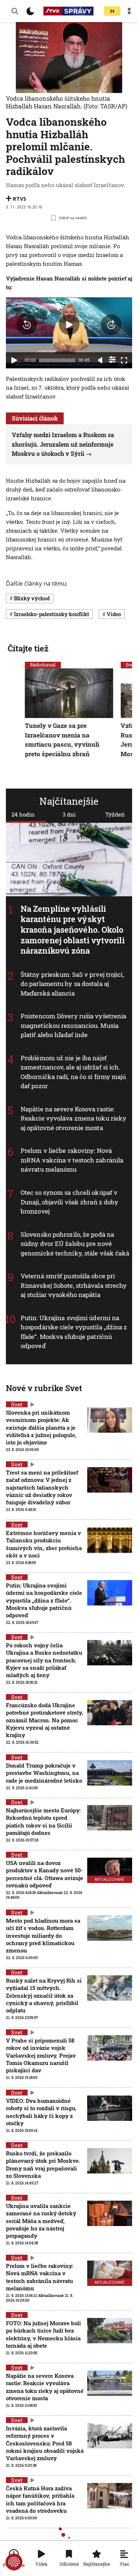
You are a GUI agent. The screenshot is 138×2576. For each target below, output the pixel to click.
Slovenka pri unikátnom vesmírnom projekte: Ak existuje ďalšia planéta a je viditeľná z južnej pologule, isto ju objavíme (41, 1427)
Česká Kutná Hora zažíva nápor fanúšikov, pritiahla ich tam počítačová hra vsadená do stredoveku (40, 2499)
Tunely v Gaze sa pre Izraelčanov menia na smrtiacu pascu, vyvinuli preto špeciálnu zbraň (62, 740)
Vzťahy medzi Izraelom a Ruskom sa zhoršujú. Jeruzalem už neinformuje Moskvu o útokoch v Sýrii (63, 444)
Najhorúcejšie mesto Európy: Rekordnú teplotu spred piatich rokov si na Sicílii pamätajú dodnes (43, 1821)
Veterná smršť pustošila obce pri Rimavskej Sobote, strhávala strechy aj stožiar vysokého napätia (74, 1285)
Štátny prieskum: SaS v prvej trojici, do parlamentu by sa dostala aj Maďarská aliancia (72, 984)
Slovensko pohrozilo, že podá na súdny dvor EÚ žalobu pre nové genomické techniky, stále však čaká (75, 1244)
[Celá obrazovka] (124, 360)
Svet (17, 1404)
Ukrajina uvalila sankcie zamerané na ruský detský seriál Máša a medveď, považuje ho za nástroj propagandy (41, 2221)
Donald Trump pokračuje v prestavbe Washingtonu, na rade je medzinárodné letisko (44, 1773)
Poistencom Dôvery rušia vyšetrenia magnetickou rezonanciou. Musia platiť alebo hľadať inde (73, 1026)
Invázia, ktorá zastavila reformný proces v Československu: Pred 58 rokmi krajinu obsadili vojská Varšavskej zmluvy (45, 2443)
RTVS (20, 199)
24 (112, 11)
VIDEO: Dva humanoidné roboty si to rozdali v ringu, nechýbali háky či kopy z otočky (41, 2112)
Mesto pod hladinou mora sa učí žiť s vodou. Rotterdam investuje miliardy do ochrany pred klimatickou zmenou (43, 1935)
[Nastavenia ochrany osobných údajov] (14, 2562)
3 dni (69, 814)
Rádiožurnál (43, 665)
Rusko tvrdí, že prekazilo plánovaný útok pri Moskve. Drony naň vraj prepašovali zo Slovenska (43, 2164)
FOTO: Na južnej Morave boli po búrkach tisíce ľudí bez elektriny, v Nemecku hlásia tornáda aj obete (43, 2334)
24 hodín (23, 814)
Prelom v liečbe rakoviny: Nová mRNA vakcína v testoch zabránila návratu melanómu (72, 1160)
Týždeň (115, 814)
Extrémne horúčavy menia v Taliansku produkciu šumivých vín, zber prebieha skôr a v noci (44, 1544)
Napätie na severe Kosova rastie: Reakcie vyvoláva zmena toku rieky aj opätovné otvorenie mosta (73, 1118)
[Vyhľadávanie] (15, 11)
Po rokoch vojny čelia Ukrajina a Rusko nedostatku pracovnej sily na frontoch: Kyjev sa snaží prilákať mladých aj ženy (44, 1660)
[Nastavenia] (112, 360)
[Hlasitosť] (100, 360)
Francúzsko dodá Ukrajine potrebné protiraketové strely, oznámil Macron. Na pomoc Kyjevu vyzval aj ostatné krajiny (45, 1720)
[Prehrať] (14, 360)
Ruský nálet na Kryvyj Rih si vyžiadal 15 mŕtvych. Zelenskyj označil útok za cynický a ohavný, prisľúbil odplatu (44, 1995)
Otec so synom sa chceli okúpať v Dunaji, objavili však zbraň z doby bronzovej (69, 1202)
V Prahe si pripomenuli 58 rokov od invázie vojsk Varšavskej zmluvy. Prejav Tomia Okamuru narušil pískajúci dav (41, 2055)
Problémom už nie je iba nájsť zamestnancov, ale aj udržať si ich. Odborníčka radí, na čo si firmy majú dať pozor (73, 1072)
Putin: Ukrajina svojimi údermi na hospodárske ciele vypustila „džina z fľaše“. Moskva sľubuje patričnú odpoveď (74, 1332)
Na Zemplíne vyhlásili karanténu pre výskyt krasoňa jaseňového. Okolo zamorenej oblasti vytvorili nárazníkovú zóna (73, 930)
